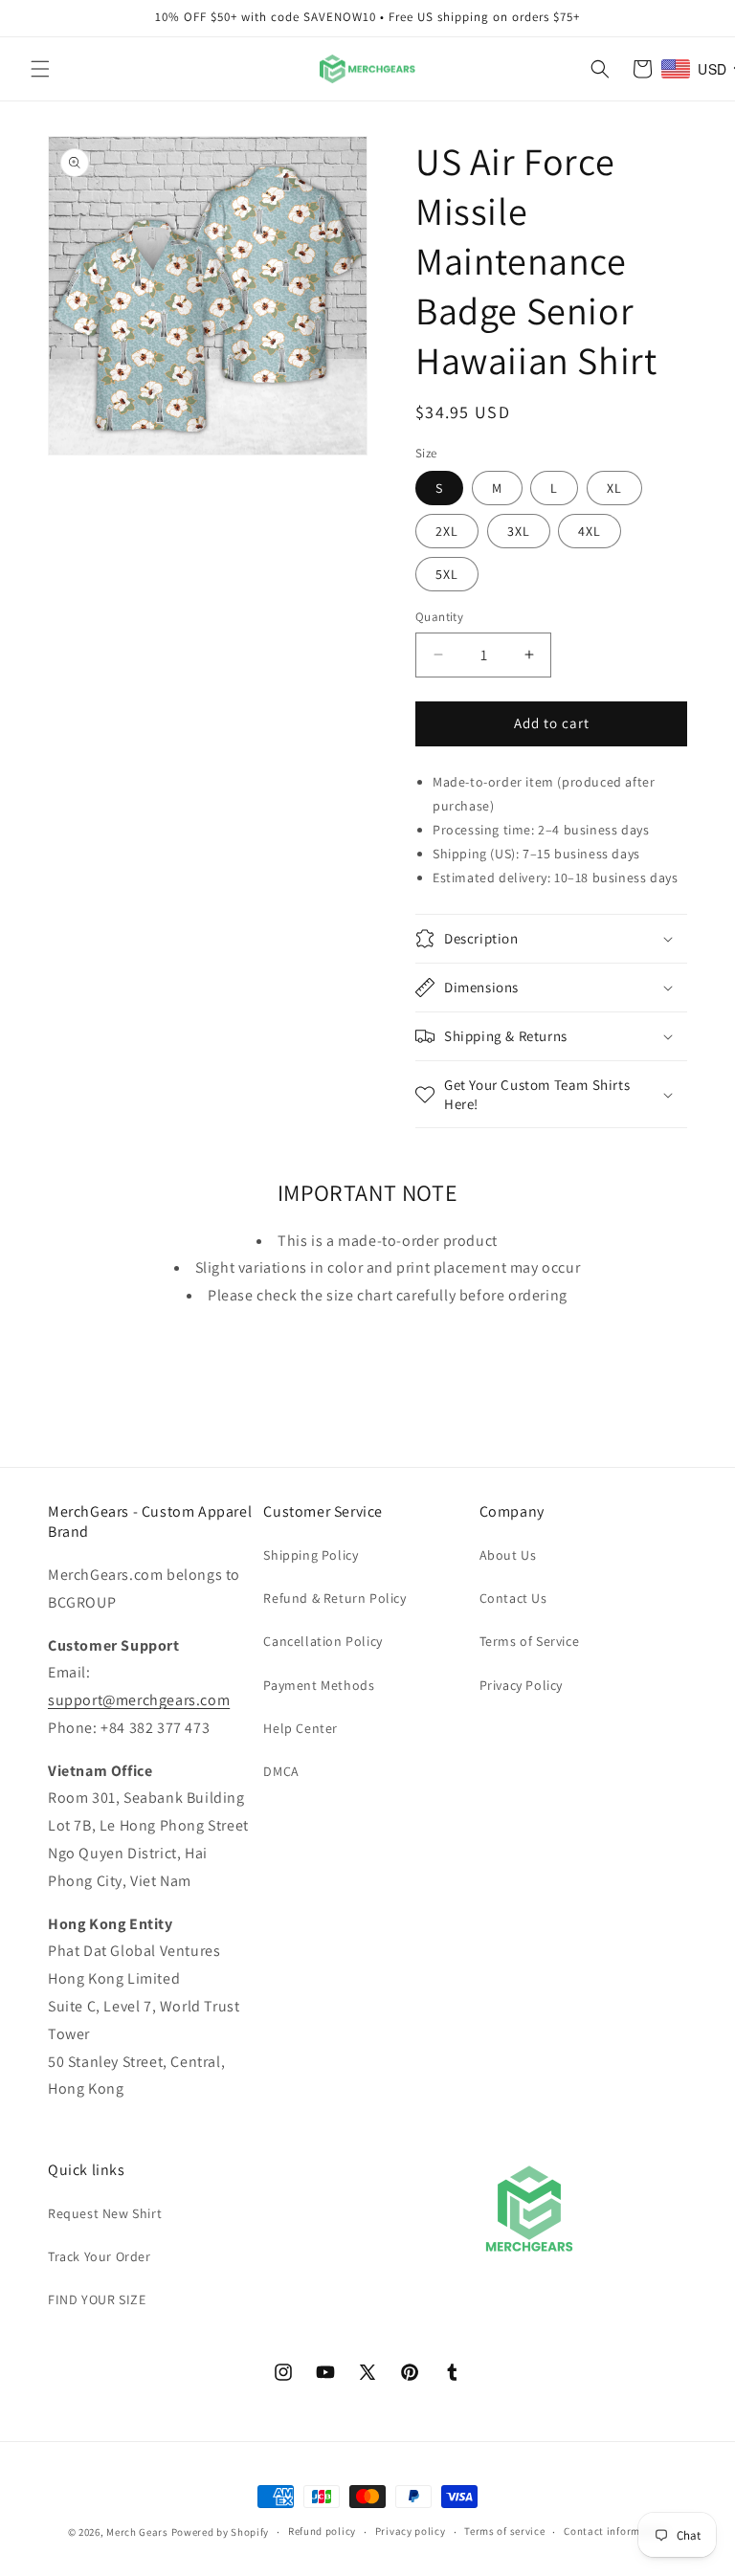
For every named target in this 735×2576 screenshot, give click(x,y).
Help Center (301, 1728)
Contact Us (513, 1598)
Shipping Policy (311, 1555)
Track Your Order (100, 2256)
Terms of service (504, 2531)
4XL (590, 531)
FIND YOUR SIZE (97, 2299)
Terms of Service (530, 1641)
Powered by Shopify (221, 2532)
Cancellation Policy (323, 1641)
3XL (519, 531)
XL (614, 488)
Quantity (439, 617)
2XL (447, 531)
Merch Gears (137, 2532)
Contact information (615, 2531)
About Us (508, 1555)
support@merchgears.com (139, 1700)
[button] (40, 69)
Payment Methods (319, 1685)
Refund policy (322, 2531)
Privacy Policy (521, 1685)
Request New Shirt (105, 2213)
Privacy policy (411, 2531)
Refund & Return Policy (334, 1598)
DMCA (281, 1771)
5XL (447, 574)
